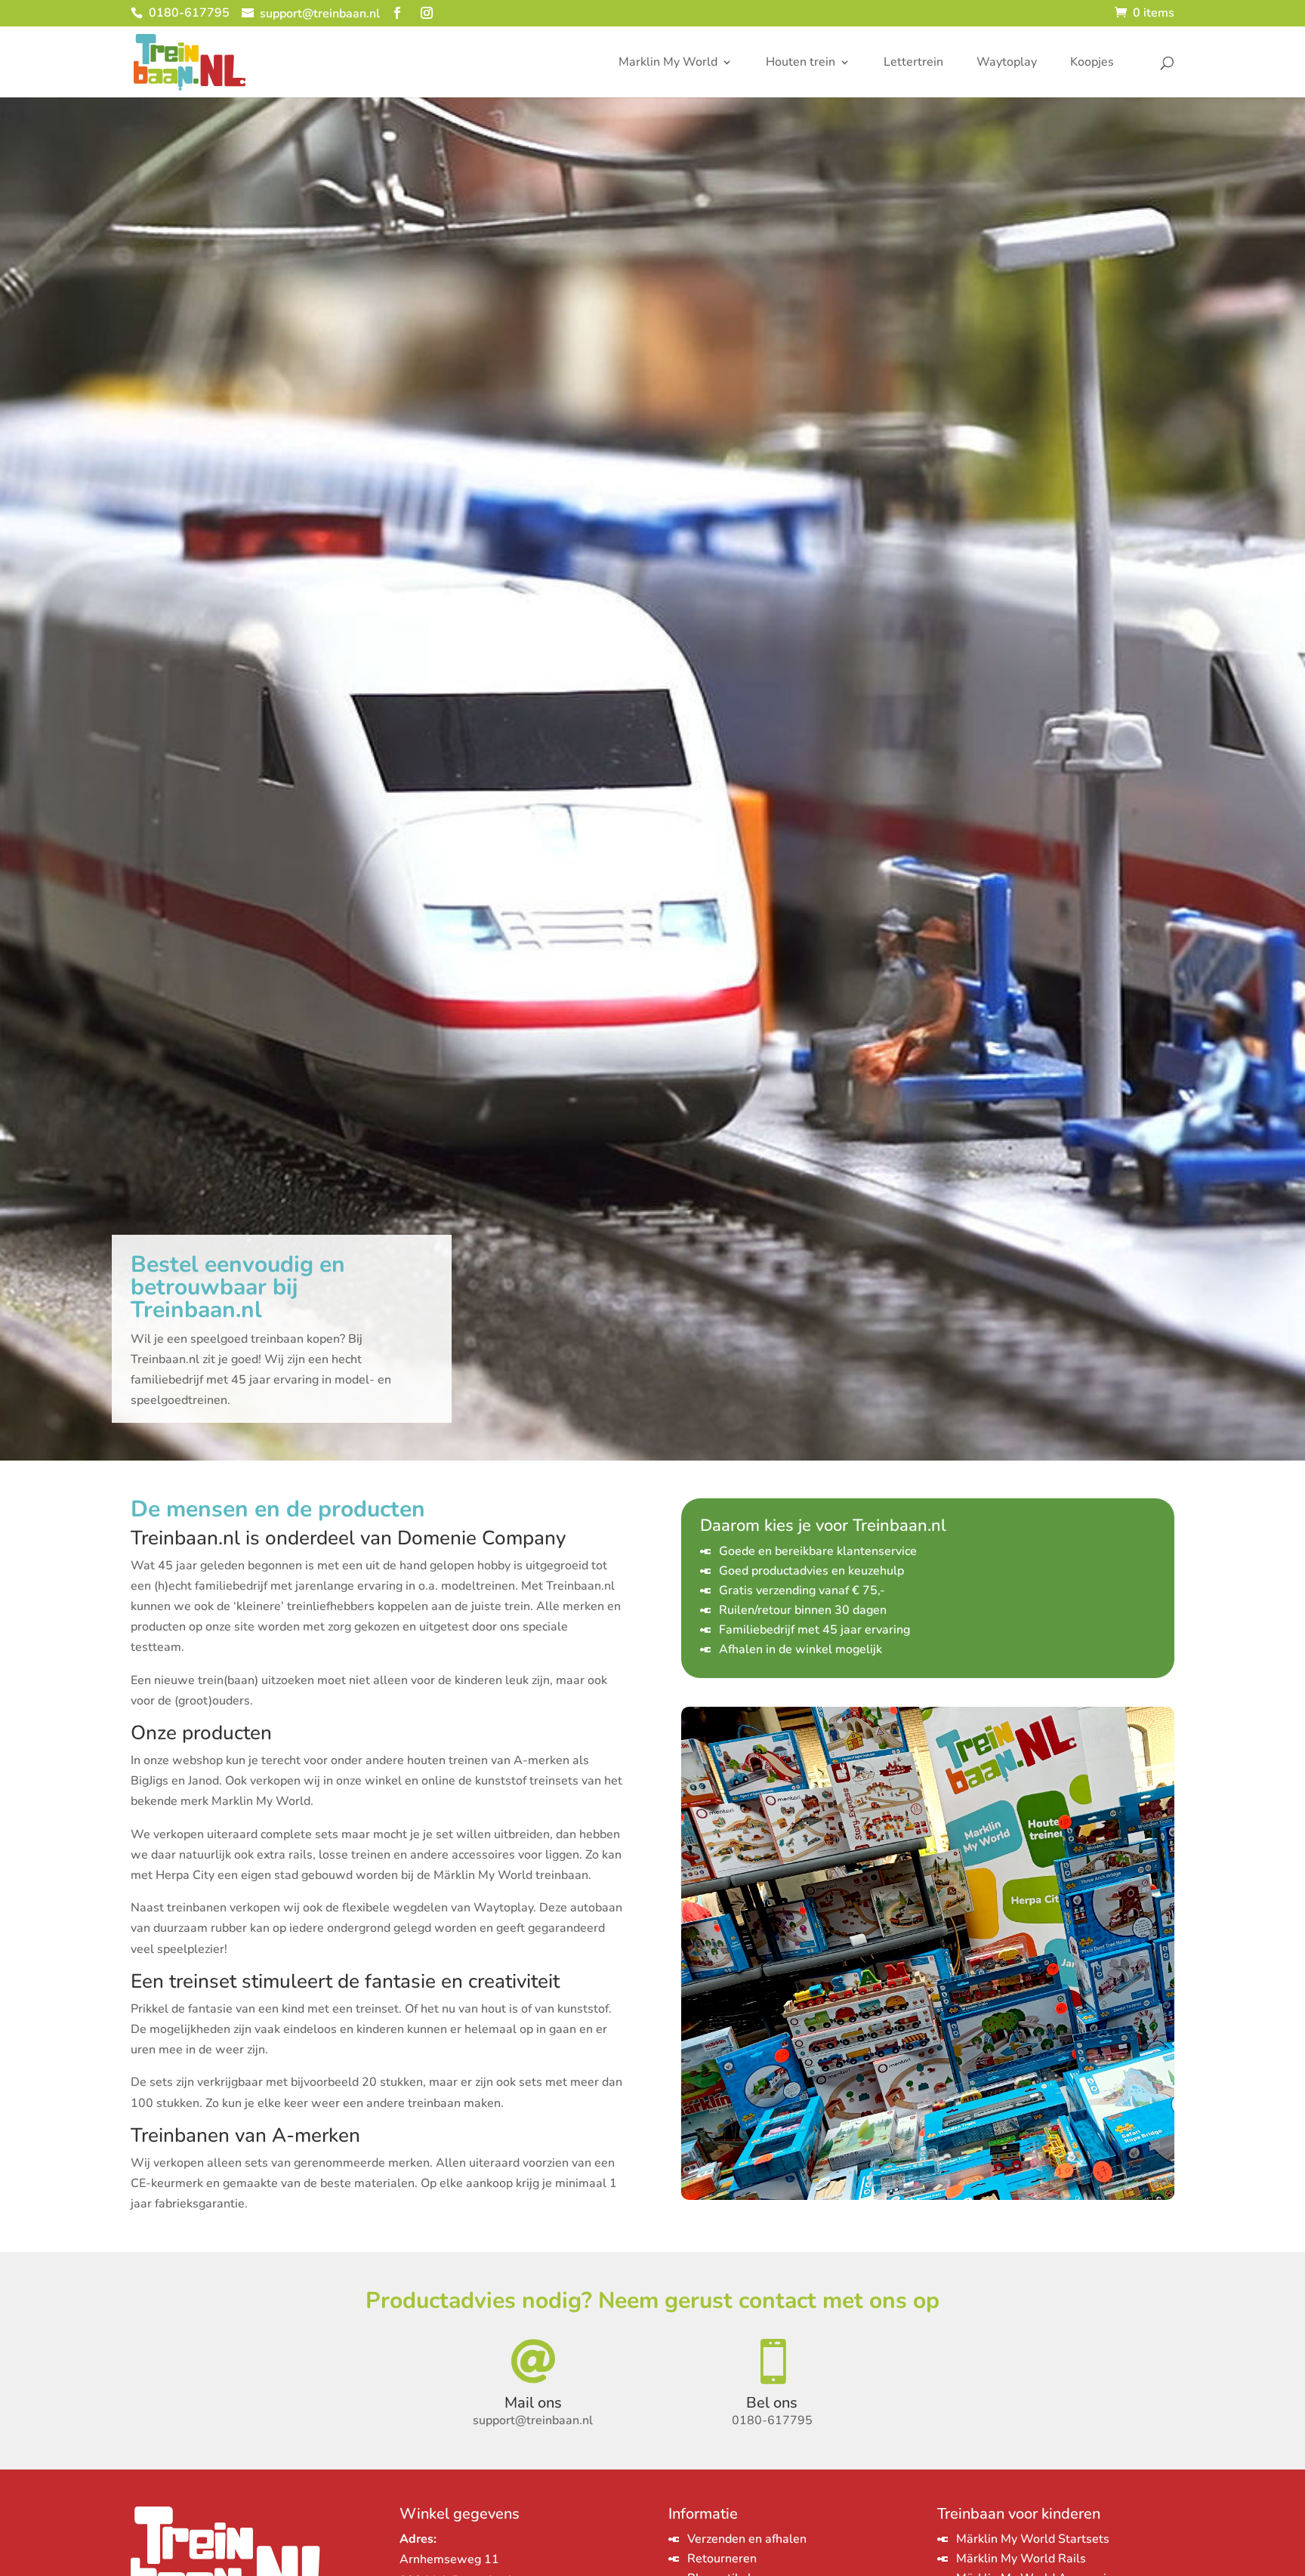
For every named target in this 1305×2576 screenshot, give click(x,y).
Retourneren (722, 2559)
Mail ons (533, 2403)
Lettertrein (913, 63)
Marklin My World (668, 63)
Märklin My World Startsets (1033, 2539)
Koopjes (1092, 63)
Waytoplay (1007, 63)
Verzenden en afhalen (747, 2539)
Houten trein (801, 63)
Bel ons (772, 2403)
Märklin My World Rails (1021, 2559)
